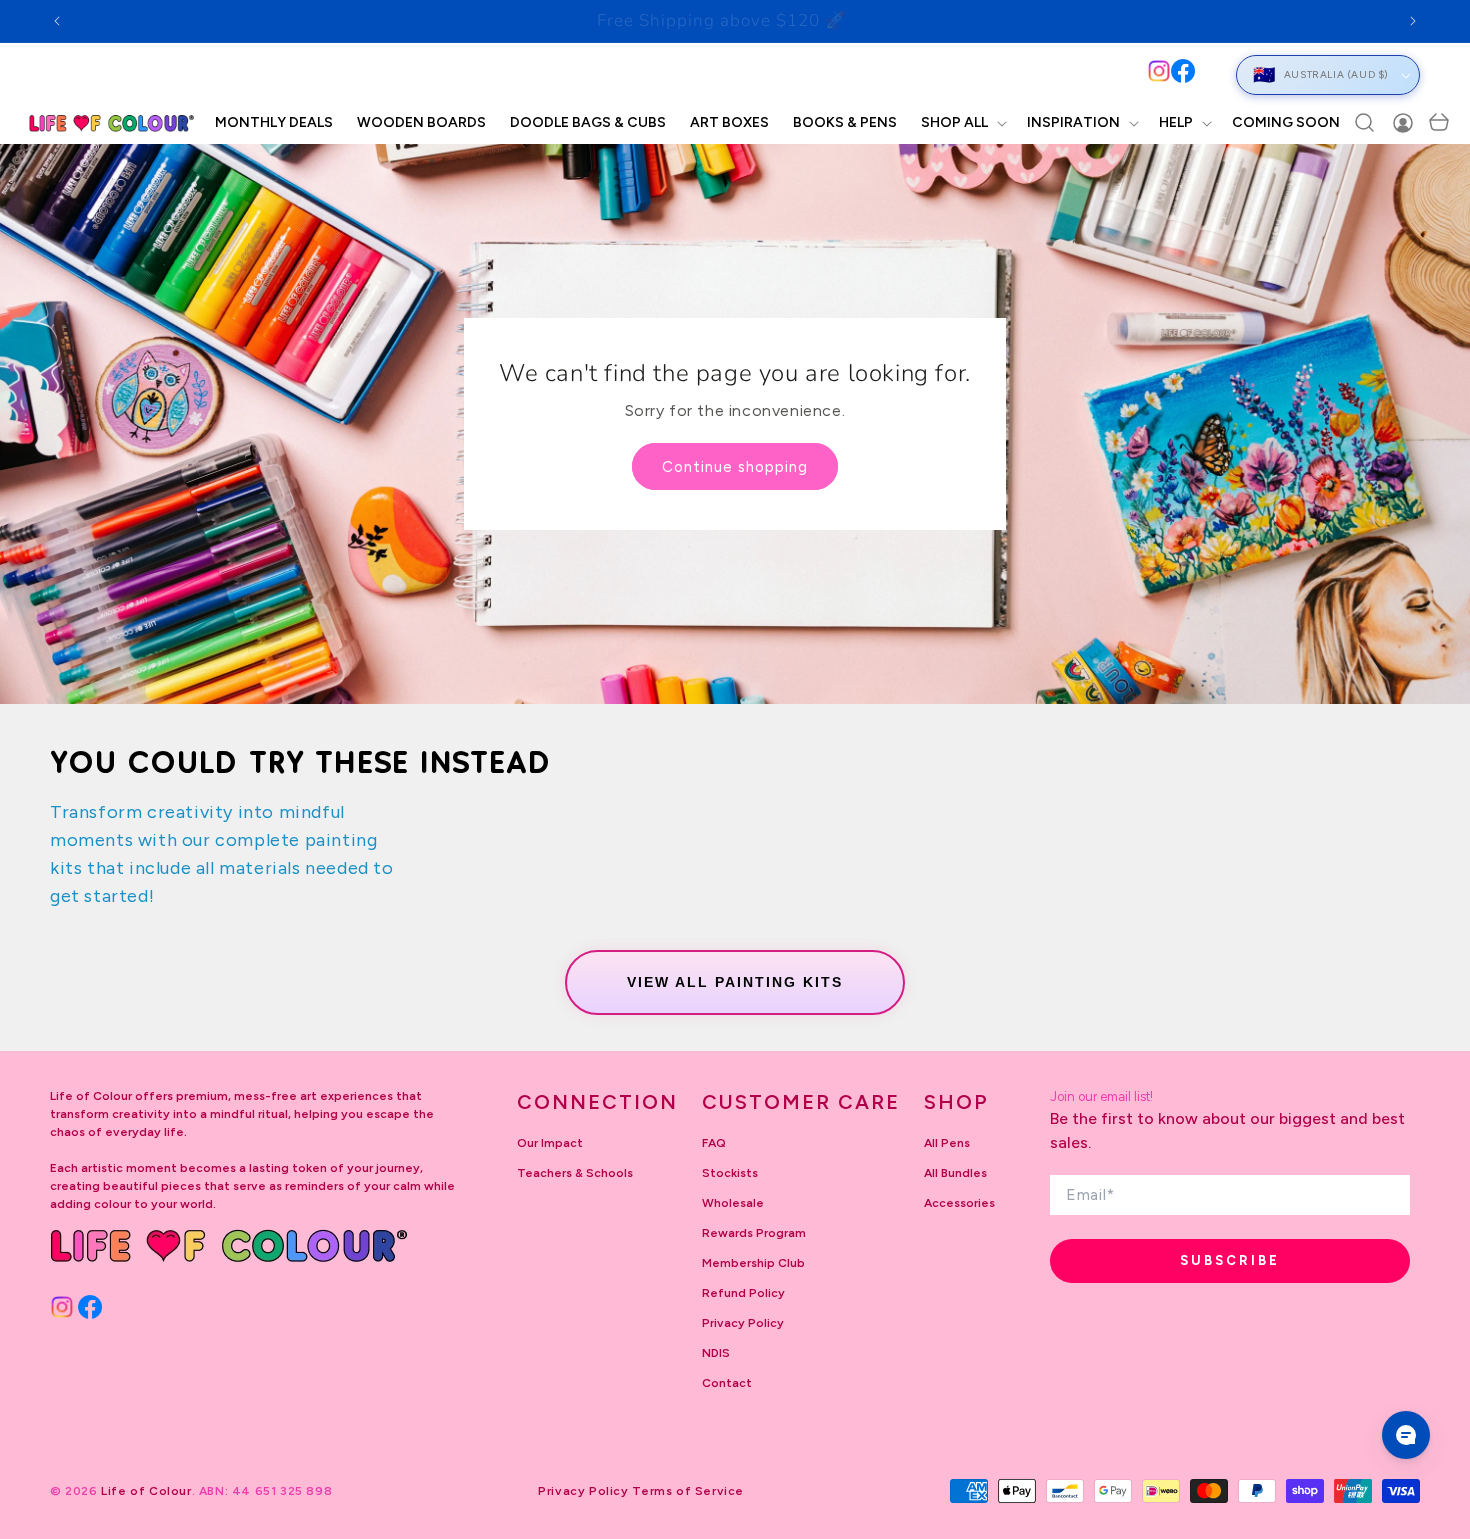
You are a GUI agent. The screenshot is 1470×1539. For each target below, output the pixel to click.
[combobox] (614, 74)
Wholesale (733, 1203)
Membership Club (753, 1263)
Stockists (730, 1173)
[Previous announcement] (57, 21)
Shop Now (854, 21)
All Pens (947, 1143)
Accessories (959, 1203)
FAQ (714, 1143)
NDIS (716, 1353)
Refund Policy (743, 1293)
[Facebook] (1183, 71)
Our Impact (550, 1143)
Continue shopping (735, 467)
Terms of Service (688, 1491)
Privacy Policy (743, 1323)
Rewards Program (754, 1233)
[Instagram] (1159, 71)
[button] (962, 123)
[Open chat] (1406, 1435)
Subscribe (1230, 1260)
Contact (727, 1383)
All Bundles (955, 1173)
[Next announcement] (1413, 21)
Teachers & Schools (575, 1173)
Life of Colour (146, 1491)
